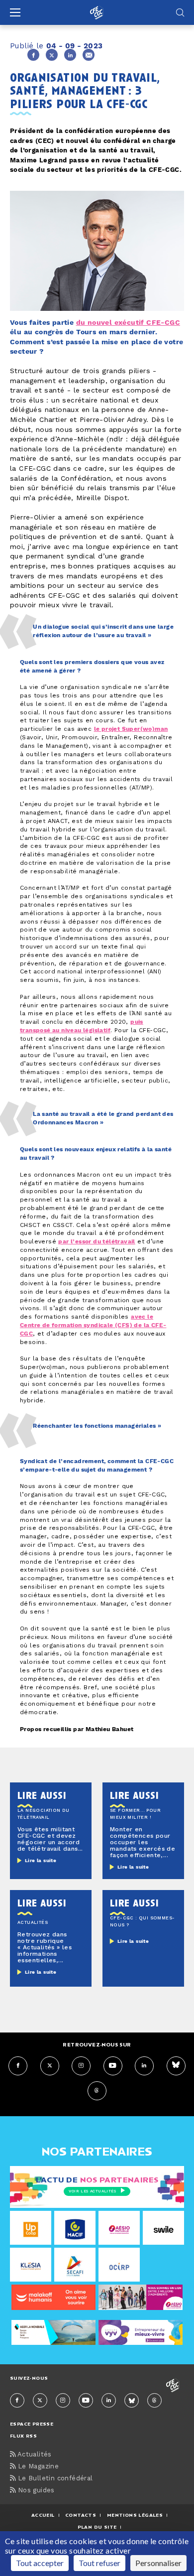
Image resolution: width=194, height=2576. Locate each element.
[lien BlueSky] (176, 2066)
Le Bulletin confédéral (54, 2479)
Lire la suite (41, 1861)
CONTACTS (81, 2515)
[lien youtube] (113, 2066)
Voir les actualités (92, 2191)
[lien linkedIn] (144, 2066)
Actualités (33, 2455)
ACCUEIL (43, 2515)
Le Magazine (37, 2467)
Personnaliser (158, 2563)
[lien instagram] (81, 2066)
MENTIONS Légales (135, 2515)
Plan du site (97, 2527)
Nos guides (35, 2491)
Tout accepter (40, 2563)
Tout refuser (99, 2563)
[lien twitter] (50, 2066)
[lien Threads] (97, 2091)
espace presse (32, 2424)
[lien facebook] (18, 2066)
